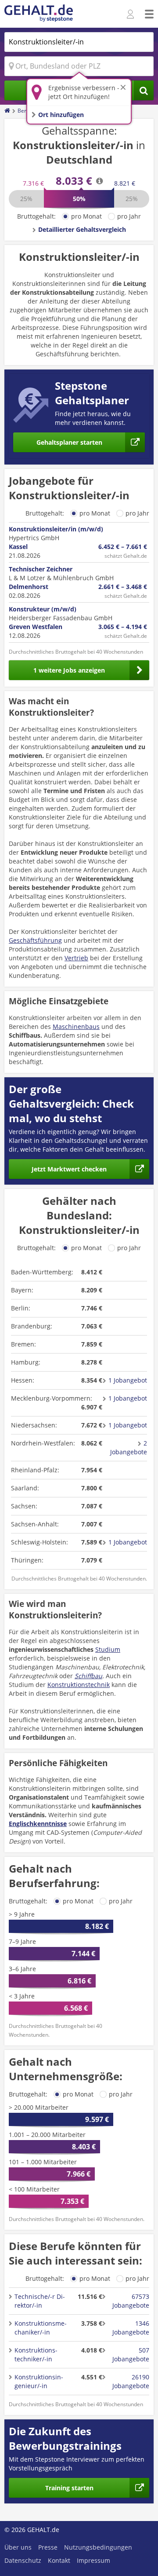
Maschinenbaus (76, 1026)
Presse (48, 2547)
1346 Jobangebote (131, 2328)
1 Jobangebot (128, 1380)
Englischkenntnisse (38, 1824)
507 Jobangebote (131, 2355)
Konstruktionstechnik (79, 1685)
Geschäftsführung (35, 940)
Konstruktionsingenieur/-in (39, 2381)
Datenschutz (23, 2560)
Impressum (93, 2560)
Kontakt (59, 2560)
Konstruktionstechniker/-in (36, 2355)
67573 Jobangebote (131, 2301)
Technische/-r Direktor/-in (40, 2301)
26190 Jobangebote (131, 2381)
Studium (108, 1649)
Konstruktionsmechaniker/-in (41, 2328)
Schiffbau (88, 1676)
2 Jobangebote (129, 1447)
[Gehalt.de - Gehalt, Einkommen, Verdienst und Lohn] (39, 14)
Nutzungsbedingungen (98, 2547)
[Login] (131, 15)
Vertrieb (76, 958)
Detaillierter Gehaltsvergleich (82, 229)
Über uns (18, 2547)
